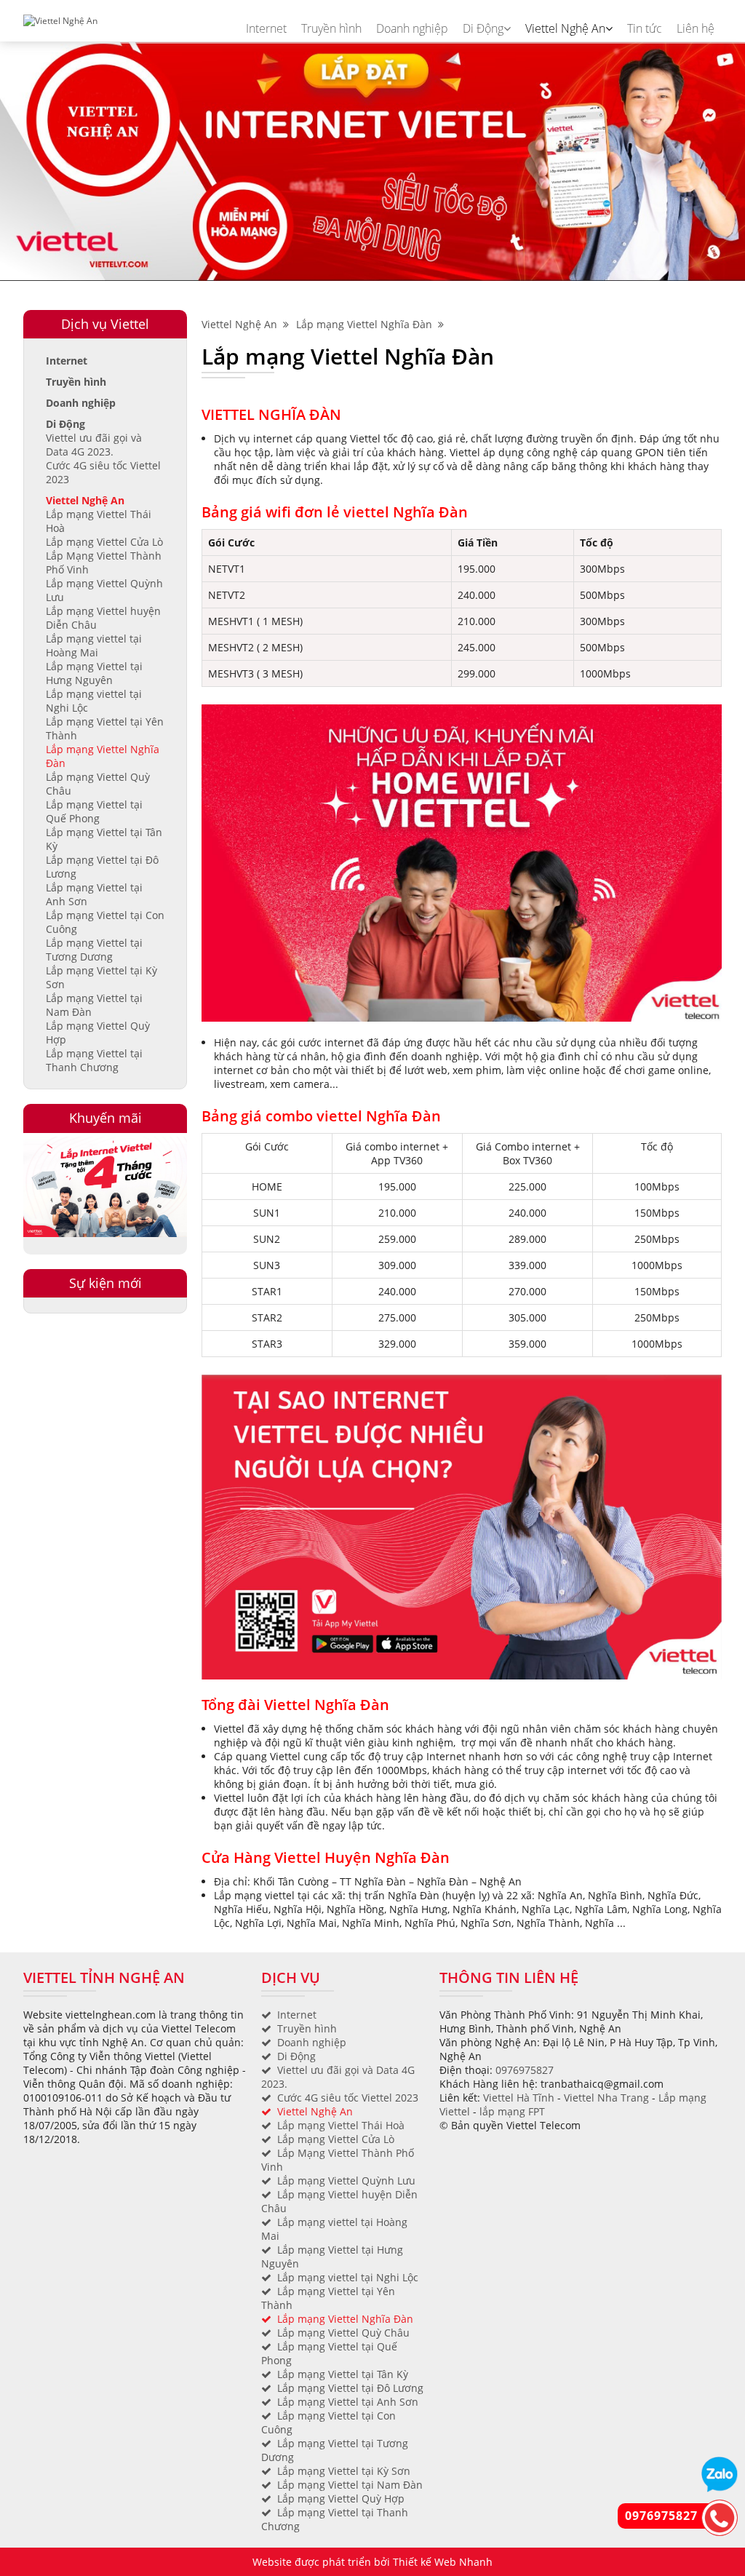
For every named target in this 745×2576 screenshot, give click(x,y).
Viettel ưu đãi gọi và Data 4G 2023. (94, 445)
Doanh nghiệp (412, 28)
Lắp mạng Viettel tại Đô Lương (350, 2388)
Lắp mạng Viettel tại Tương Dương (94, 950)
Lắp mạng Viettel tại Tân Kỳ (343, 2374)
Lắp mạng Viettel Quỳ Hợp (341, 2499)
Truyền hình (331, 28)
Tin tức (645, 28)
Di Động (483, 28)
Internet (266, 28)
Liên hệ (696, 28)
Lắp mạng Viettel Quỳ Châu (343, 2333)
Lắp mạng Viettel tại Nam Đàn (350, 2485)
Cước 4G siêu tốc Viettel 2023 (348, 2098)
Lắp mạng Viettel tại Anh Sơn (348, 2402)
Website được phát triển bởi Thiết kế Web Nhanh (372, 2562)
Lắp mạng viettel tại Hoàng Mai (94, 645)
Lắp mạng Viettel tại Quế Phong (94, 811)
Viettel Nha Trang (606, 2098)
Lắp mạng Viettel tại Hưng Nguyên (94, 673)
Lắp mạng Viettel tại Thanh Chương (94, 1060)
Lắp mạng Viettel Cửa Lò (104, 542)
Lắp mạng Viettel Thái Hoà (341, 2125)
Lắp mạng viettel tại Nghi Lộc (348, 2277)
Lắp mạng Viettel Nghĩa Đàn (367, 324)
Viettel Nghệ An (565, 28)
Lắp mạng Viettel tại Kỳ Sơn (344, 2471)
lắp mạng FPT (512, 2111)
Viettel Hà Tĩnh (519, 2098)
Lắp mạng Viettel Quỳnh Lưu (346, 2181)
